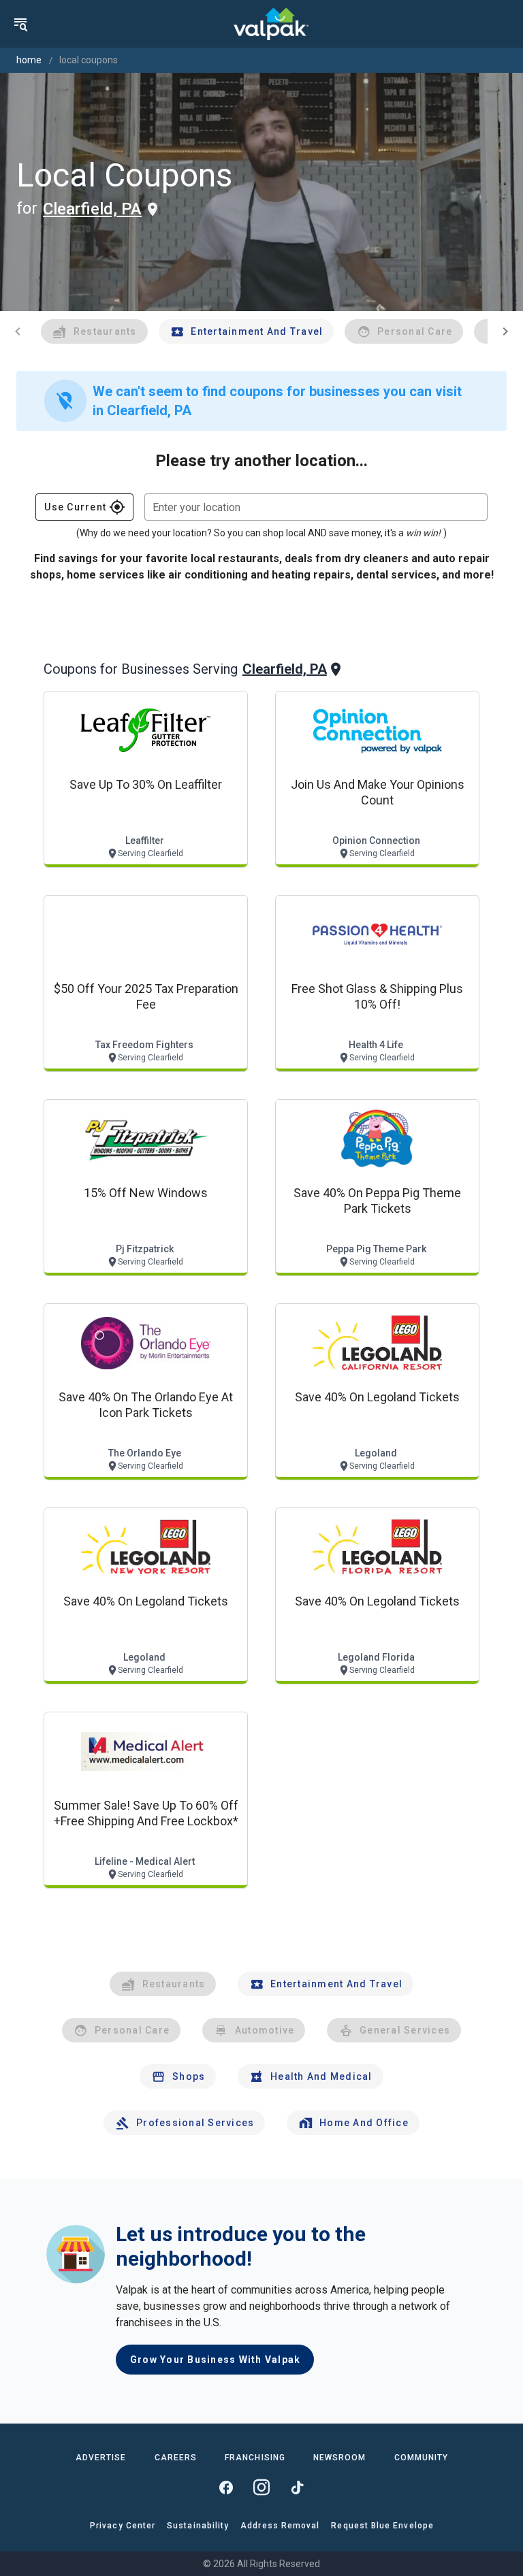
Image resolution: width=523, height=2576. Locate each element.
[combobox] (316, 507)
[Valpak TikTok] (297, 2488)
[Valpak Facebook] (226, 2488)
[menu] (20, 24)
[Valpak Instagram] (261, 2488)
